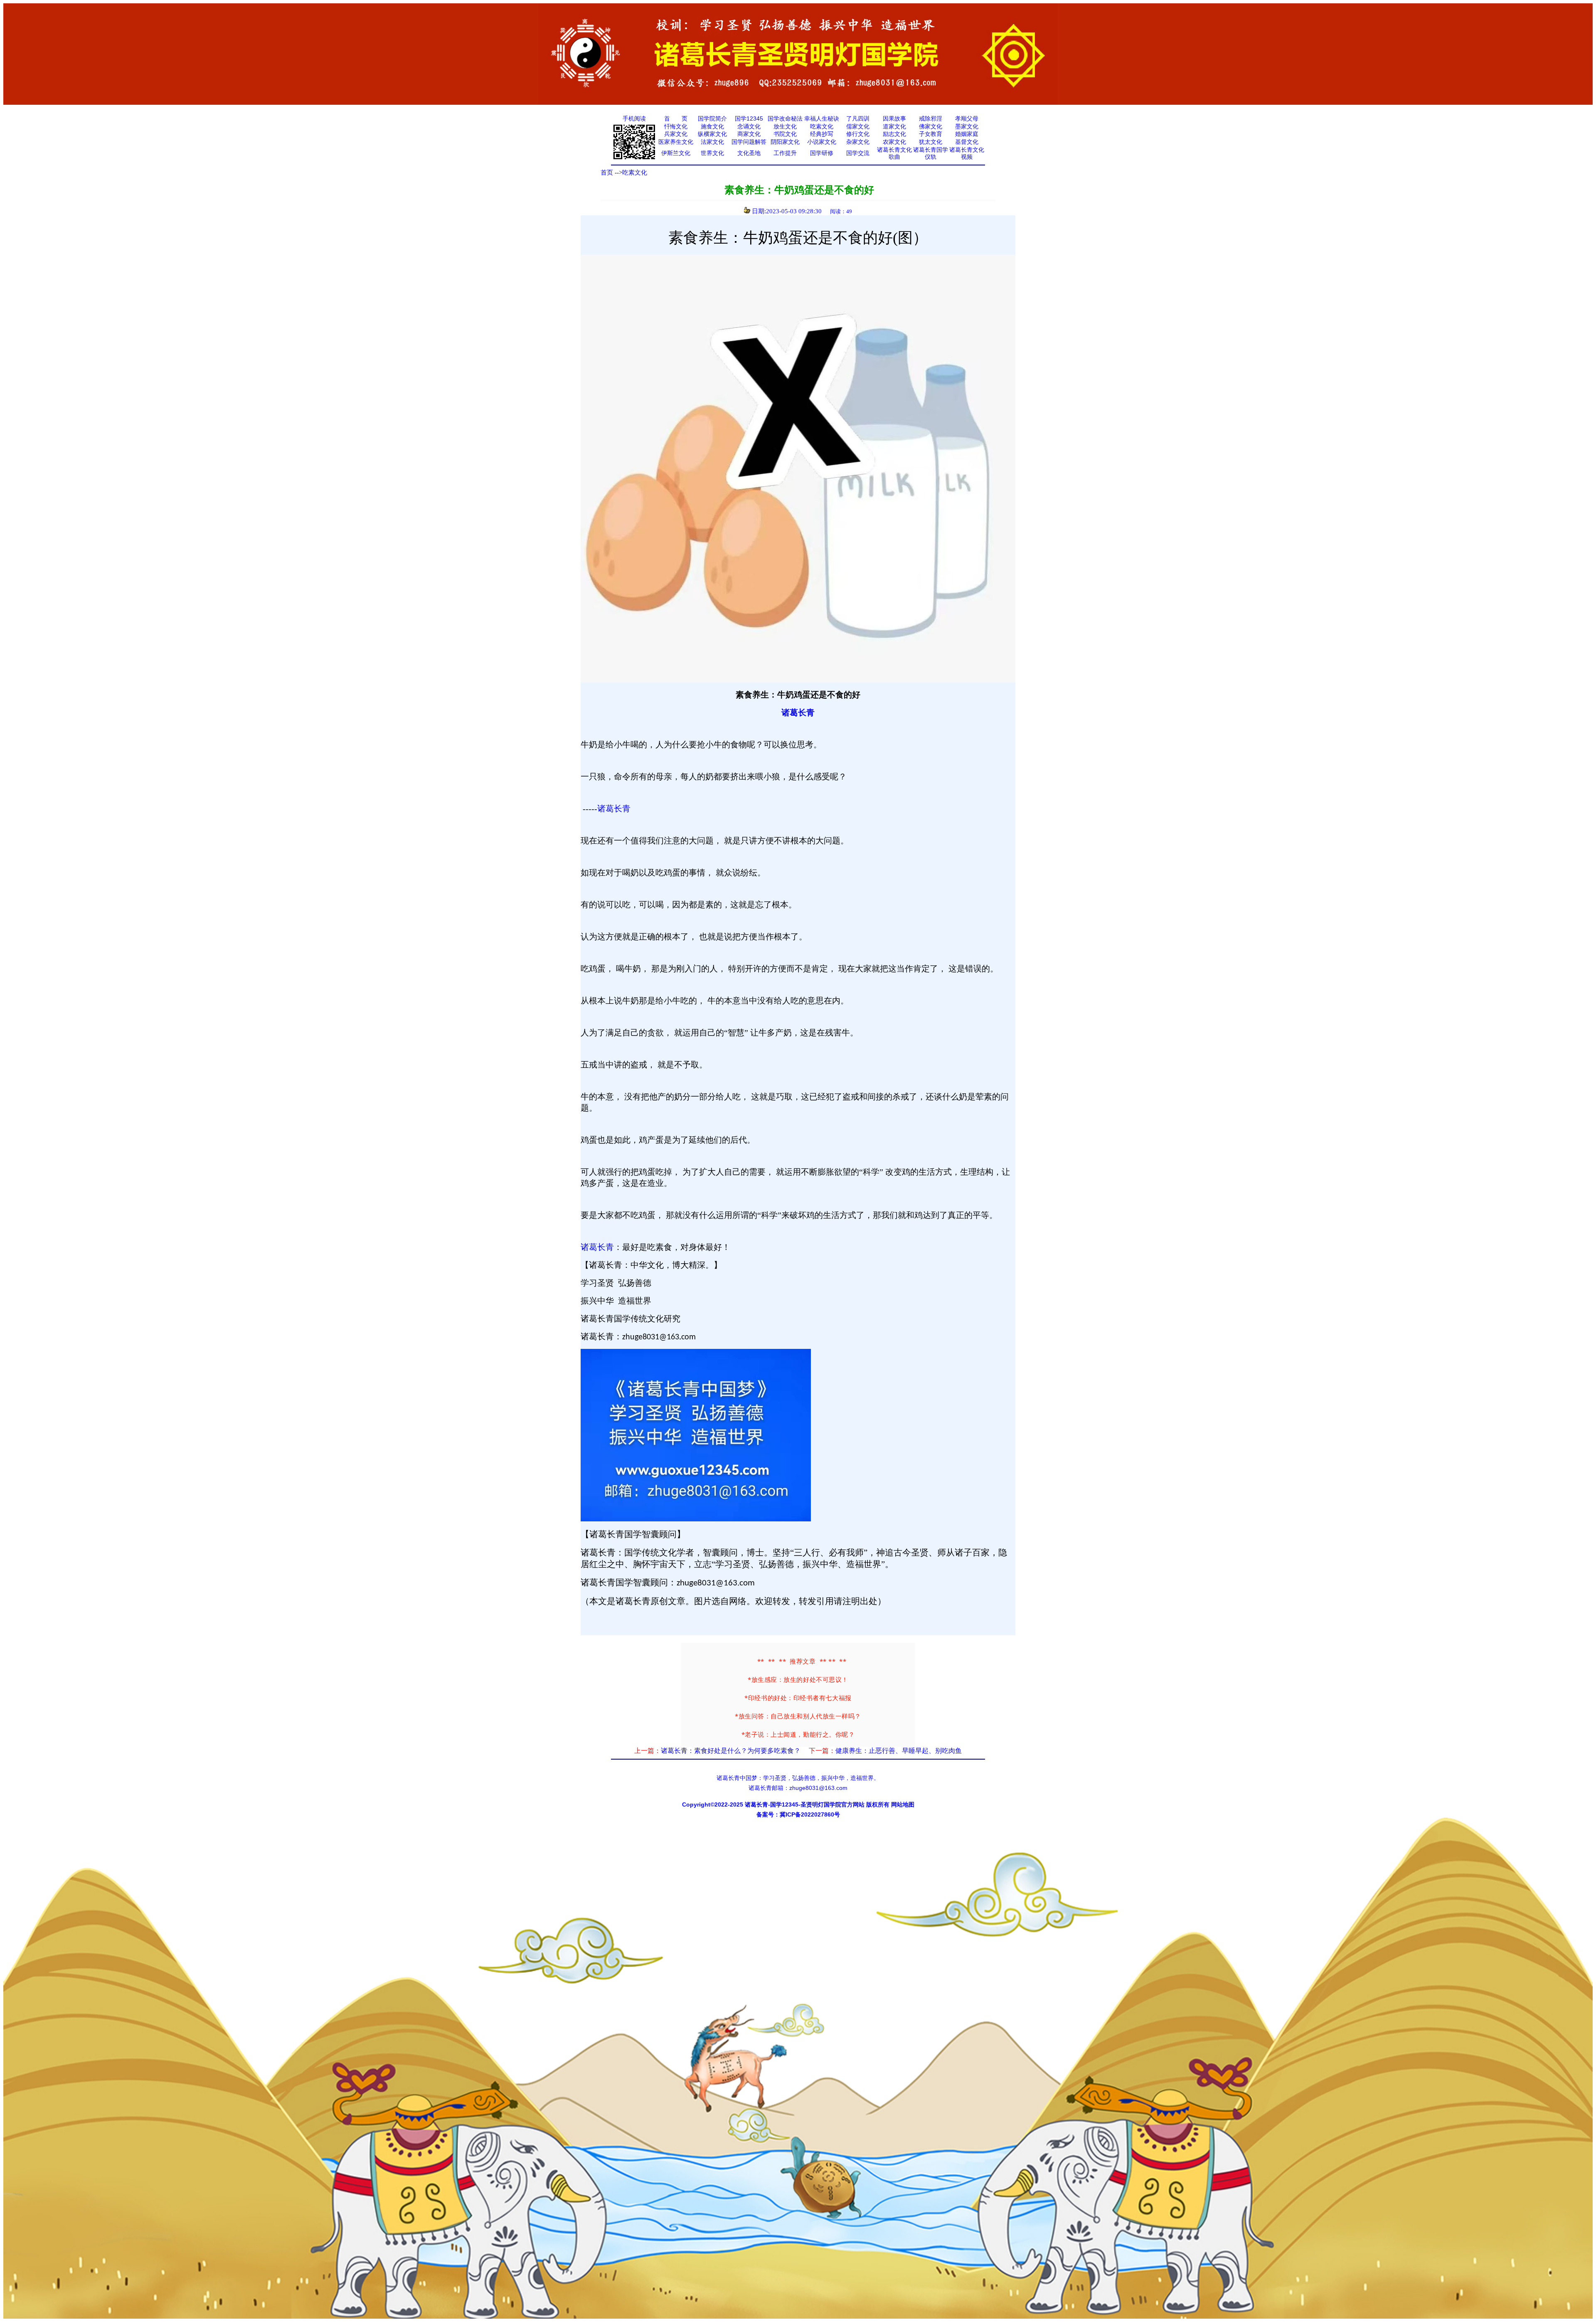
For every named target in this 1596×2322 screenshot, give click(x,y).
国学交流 (858, 153)
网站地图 (903, 1804)
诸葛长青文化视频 (967, 153)
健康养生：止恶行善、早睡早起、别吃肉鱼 (899, 1751)
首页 (607, 173)
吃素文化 (822, 126)
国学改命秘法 (785, 118)
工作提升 (785, 153)
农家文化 (894, 142)
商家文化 (749, 134)
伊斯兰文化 (676, 153)
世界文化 (712, 153)
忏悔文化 (676, 126)
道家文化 (894, 126)
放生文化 (785, 126)
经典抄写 (822, 134)
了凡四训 (858, 118)
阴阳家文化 (785, 142)
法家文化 (712, 142)
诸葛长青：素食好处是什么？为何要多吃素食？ (731, 1751)
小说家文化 (822, 142)
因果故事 (894, 118)
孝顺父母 (967, 118)
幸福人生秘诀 (822, 118)
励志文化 (894, 134)
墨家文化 (967, 126)
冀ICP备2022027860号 (810, 1814)
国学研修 (822, 153)
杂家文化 (858, 142)
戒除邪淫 (931, 118)
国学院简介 (712, 118)
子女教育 (931, 134)
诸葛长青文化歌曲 (894, 153)
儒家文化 (858, 126)
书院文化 (785, 134)
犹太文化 (931, 142)
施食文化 (712, 126)
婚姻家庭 (967, 134)
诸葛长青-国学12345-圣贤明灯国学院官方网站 (805, 1804)
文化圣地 (749, 153)
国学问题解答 (749, 142)
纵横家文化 (712, 134)
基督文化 (967, 142)
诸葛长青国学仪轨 (931, 153)
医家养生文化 (676, 142)
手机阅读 (634, 118)
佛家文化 (931, 126)
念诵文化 (749, 126)
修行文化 (858, 134)
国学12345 (749, 118)
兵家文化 (676, 134)
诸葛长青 (798, 712)
